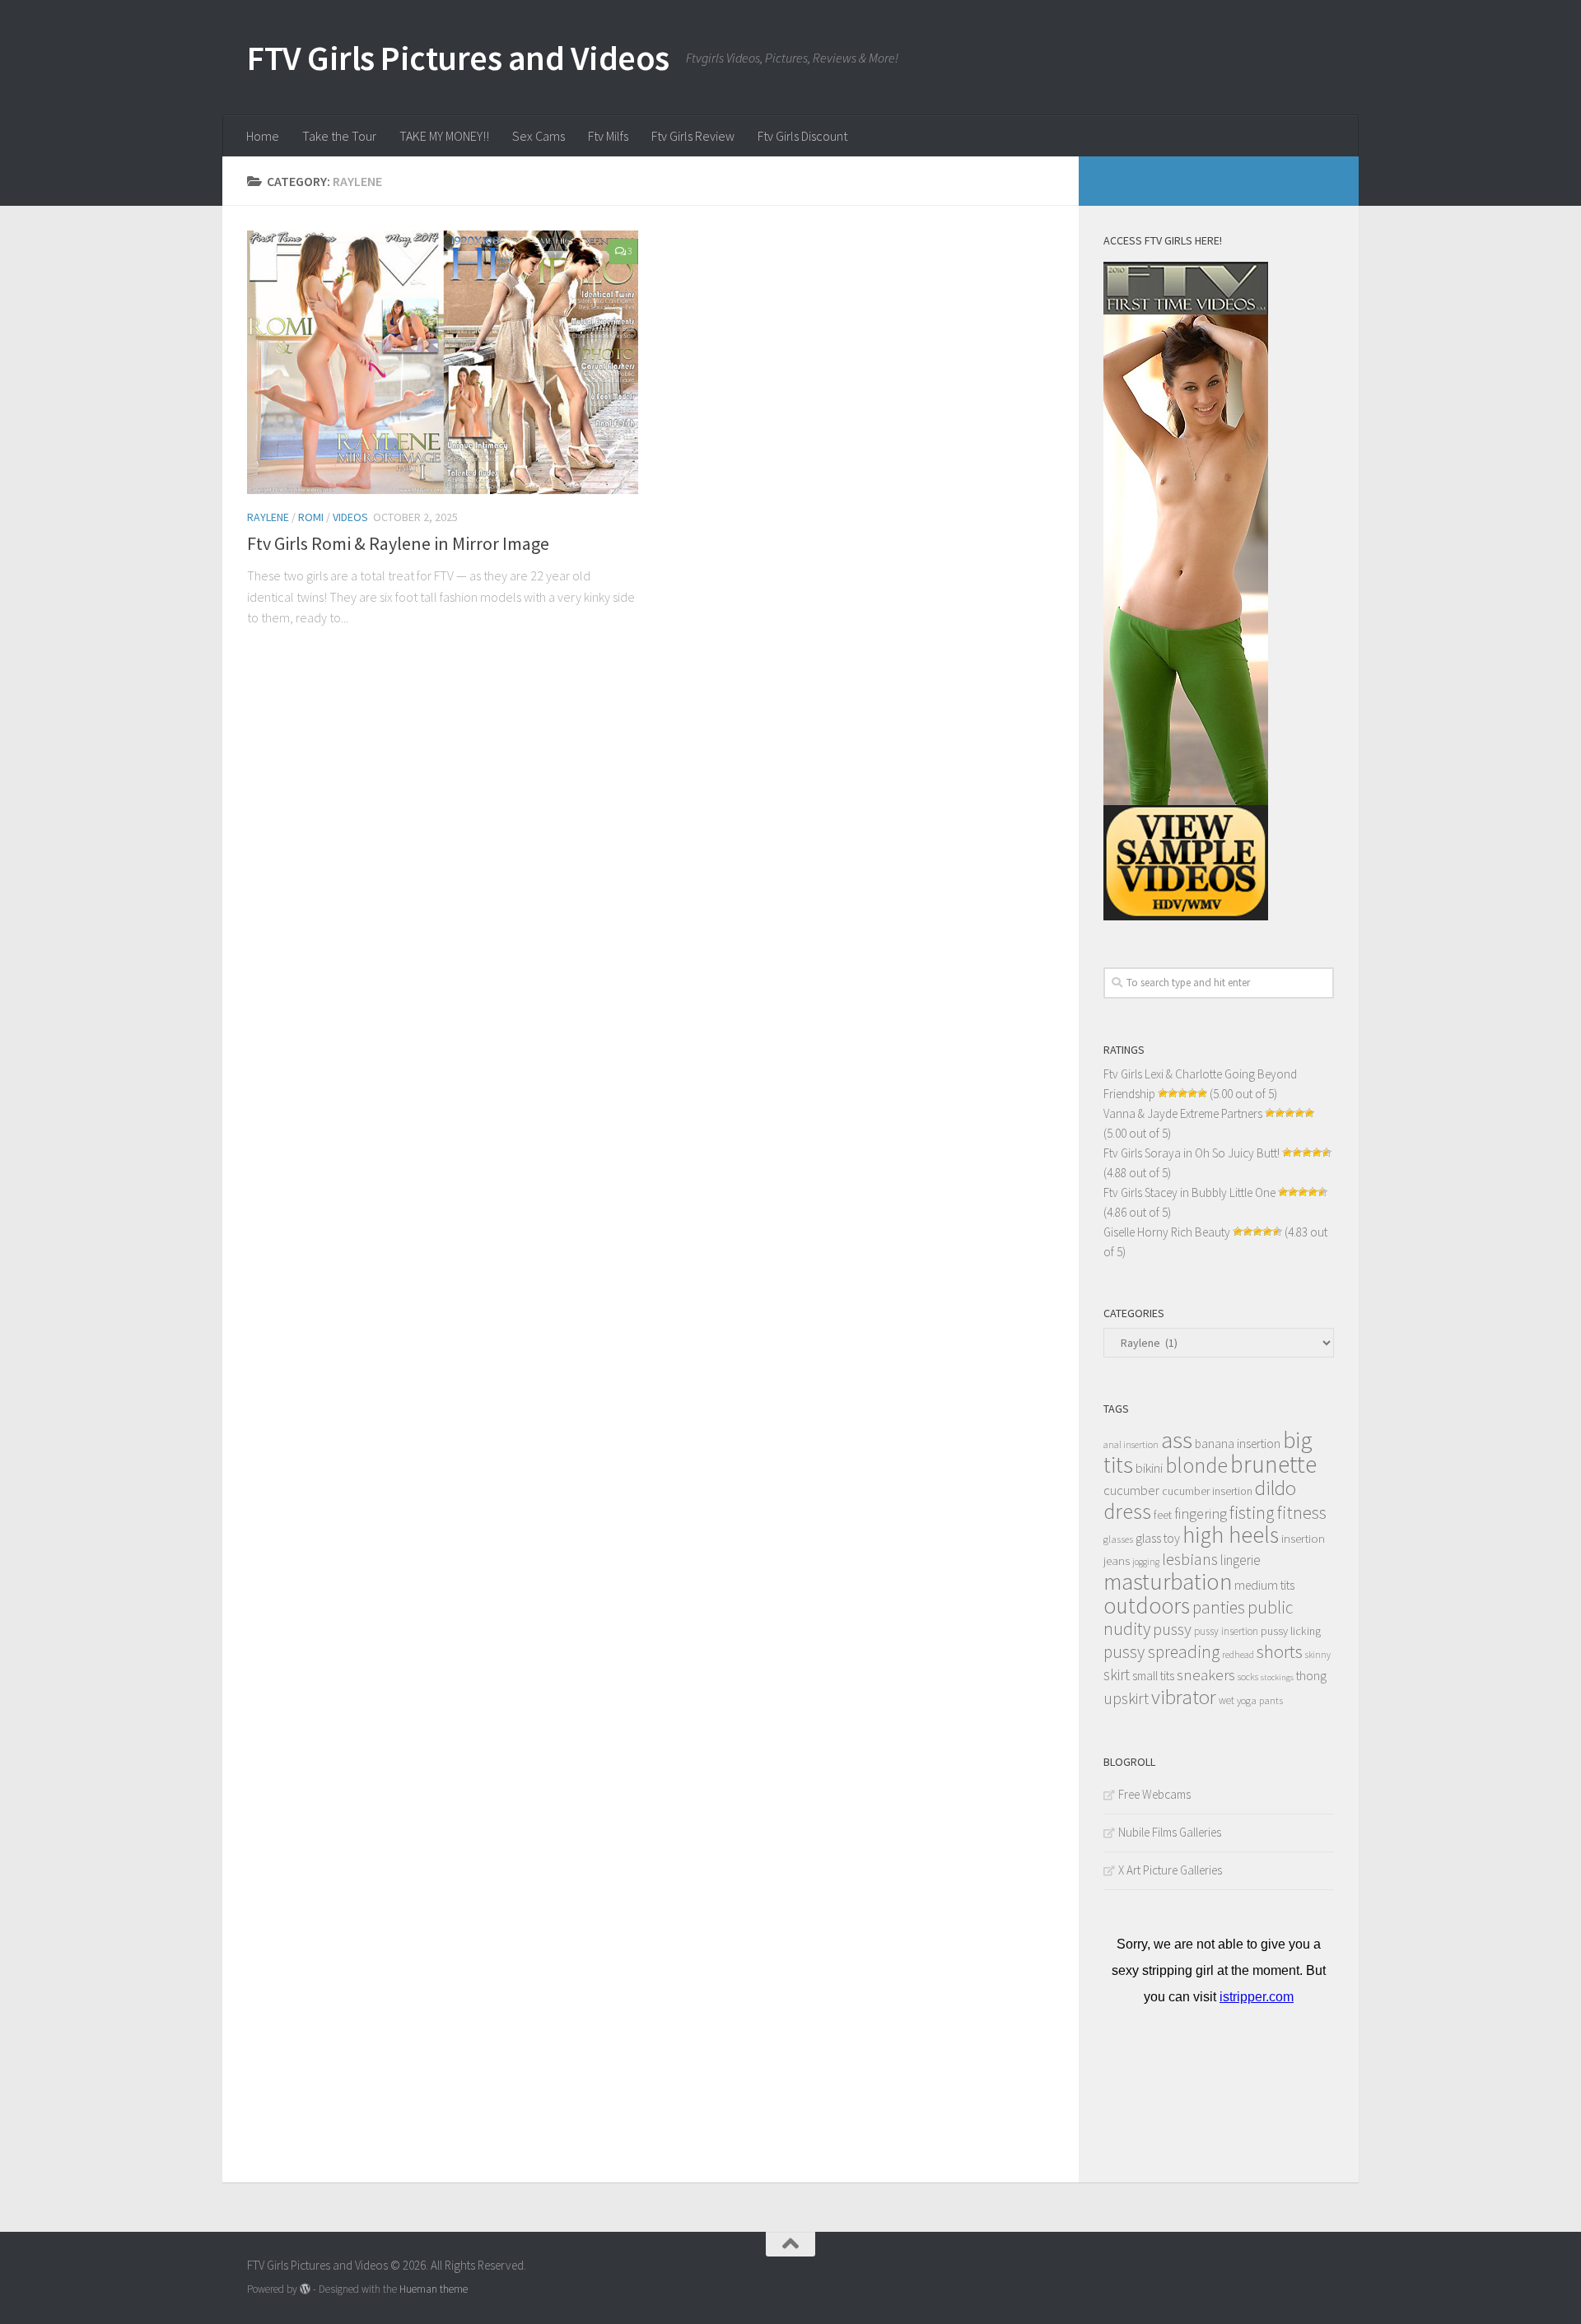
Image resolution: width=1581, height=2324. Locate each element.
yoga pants (1260, 1700)
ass (1177, 1440)
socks (1248, 1677)
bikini (1149, 1468)
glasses (1118, 1539)
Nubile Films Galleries (1170, 1832)
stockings (1277, 1677)
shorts (1280, 1651)
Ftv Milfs (608, 136)
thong (1311, 1676)
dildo (1276, 1488)
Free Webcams (1154, 1794)
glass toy (1158, 1538)
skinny (1318, 1655)
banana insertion (1238, 1444)
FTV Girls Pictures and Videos (458, 58)
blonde (1196, 1465)
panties (1219, 1607)
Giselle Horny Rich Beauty (1167, 1232)
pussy (1172, 1629)
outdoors (1147, 1605)
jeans (1117, 1560)
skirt (1117, 1674)
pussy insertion (1226, 1631)
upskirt (1126, 1698)
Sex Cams (539, 136)
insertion (1303, 1538)
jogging (1146, 1562)
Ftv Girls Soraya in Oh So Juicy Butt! (1192, 1153)
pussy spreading (1161, 1652)
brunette (1273, 1464)
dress (1127, 1511)
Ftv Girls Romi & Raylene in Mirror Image (398, 543)
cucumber (1131, 1490)
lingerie (1241, 1560)
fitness (1302, 1512)
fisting (1252, 1513)
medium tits (1264, 1585)
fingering (1201, 1514)
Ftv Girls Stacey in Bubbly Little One (1189, 1192)
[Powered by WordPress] (305, 2289)
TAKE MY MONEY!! (444, 136)
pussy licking (1291, 1631)
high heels (1231, 1535)
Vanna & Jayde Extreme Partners (1183, 1113)
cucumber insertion (1207, 1491)
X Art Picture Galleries (1170, 1870)
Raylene (268, 517)
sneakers (1206, 1674)
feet (1163, 1515)
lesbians (1190, 1559)
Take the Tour (339, 136)
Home (263, 136)
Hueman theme (434, 2289)
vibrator (1184, 1697)
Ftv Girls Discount (802, 136)
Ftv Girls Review (693, 136)
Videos (350, 517)
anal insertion (1131, 1444)
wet (1227, 1700)
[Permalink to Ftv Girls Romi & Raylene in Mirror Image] (443, 362)
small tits (1153, 1676)
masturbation (1168, 1581)
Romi (311, 517)
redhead (1238, 1654)
